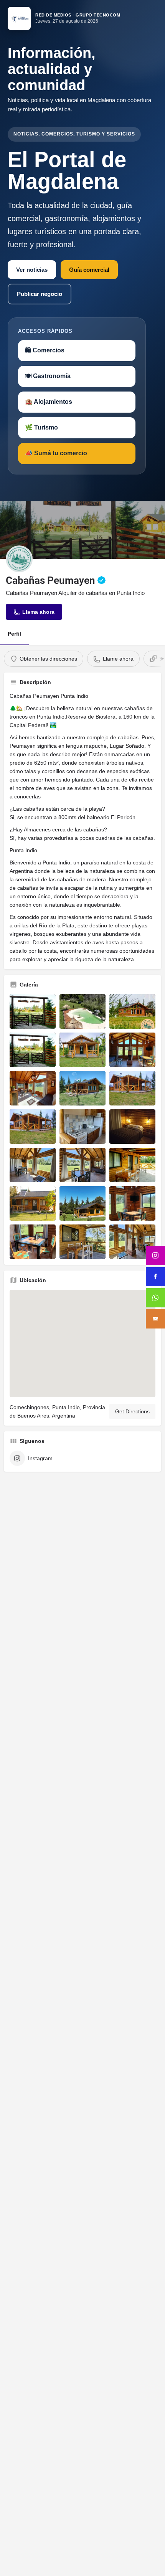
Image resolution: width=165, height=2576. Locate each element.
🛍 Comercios (45, 350)
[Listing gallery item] (33, 1011)
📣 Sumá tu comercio (56, 453)
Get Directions (132, 1411)
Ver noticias (32, 270)
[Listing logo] (19, 559)
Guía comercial (89, 270)
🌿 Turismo (41, 427)
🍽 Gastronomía (48, 376)
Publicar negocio (40, 294)
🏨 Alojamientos (49, 402)
